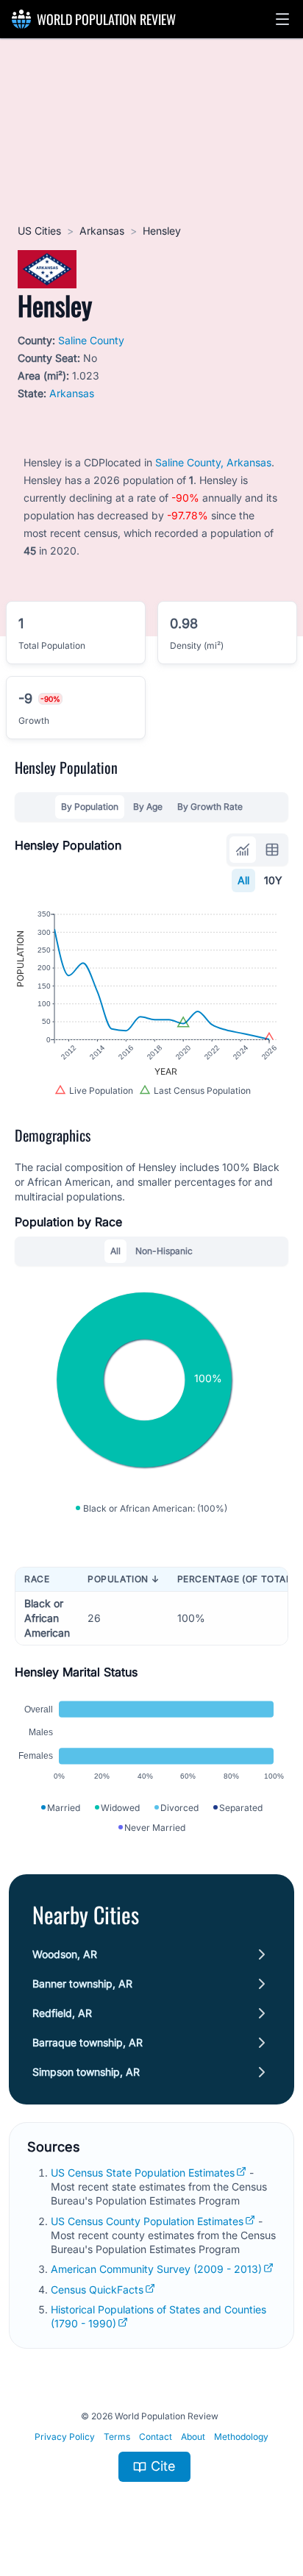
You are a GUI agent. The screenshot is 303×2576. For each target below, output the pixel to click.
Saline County (91, 340)
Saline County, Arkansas (213, 462)
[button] (282, 19)
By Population (90, 807)
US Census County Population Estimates (147, 2221)
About (193, 2437)
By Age (148, 807)
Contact (156, 2437)
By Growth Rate (210, 807)
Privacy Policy (65, 2437)
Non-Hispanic (164, 1251)
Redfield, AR (62, 2013)
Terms (117, 2437)
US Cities (39, 231)
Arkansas (102, 231)
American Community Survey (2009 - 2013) (156, 2269)
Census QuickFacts (97, 2289)
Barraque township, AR (88, 2042)
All (243, 880)
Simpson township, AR (86, 2072)
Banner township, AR (82, 1983)
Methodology (241, 2437)
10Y (273, 880)
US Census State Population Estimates (143, 2173)
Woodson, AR (65, 1954)
